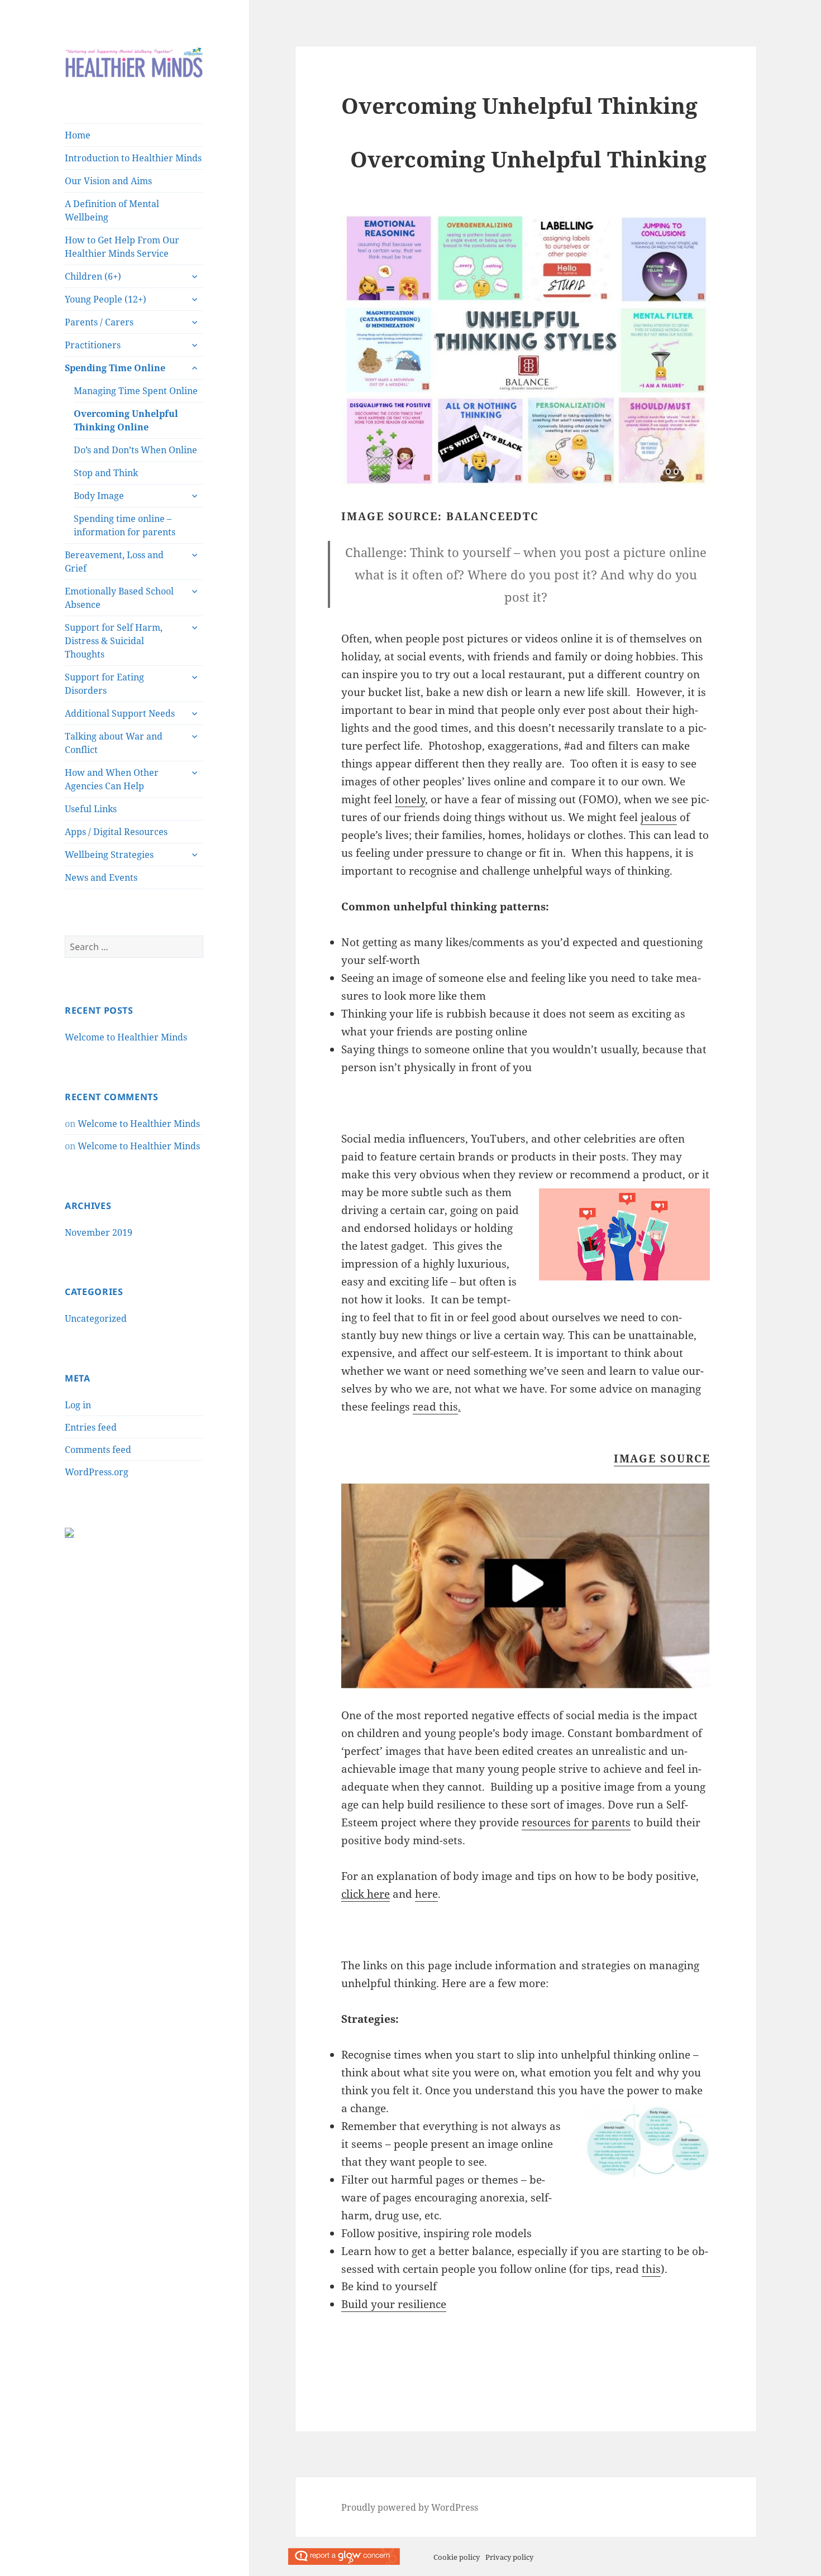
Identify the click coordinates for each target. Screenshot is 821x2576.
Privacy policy (509, 2557)
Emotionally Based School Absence (119, 598)
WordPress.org (97, 1472)
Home (78, 135)
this (651, 2269)
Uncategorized (96, 1318)
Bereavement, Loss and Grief (114, 562)
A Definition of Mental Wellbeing (112, 210)
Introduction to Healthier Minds (133, 158)
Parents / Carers (99, 322)
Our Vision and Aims (108, 181)
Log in (78, 1405)
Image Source (662, 1459)
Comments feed (98, 1450)
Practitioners (93, 345)
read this (435, 1407)
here (426, 1894)
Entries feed (91, 1427)
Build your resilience (394, 2304)
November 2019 (99, 1232)
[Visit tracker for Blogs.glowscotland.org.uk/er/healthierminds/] (69, 1531)
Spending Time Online (115, 368)
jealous (659, 817)
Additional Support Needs (120, 713)
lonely (410, 799)
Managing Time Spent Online (136, 391)
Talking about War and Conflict (114, 743)
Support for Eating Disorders (104, 684)
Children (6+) (93, 276)
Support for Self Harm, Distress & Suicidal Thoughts (114, 641)
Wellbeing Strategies (109, 855)
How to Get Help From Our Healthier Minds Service (122, 247)
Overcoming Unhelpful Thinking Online (126, 420)
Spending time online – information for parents (125, 525)
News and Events (101, 877)
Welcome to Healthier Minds (126, 1037)
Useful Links (91, 809)
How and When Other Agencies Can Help (112, 779)
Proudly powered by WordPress (410, 2507)
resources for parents (576, 1822)
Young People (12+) (106, 299)
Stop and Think (106, 473)
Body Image (99, 496)
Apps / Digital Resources (116, 832)
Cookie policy (457, 2557)
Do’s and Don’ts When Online (135, 450)
